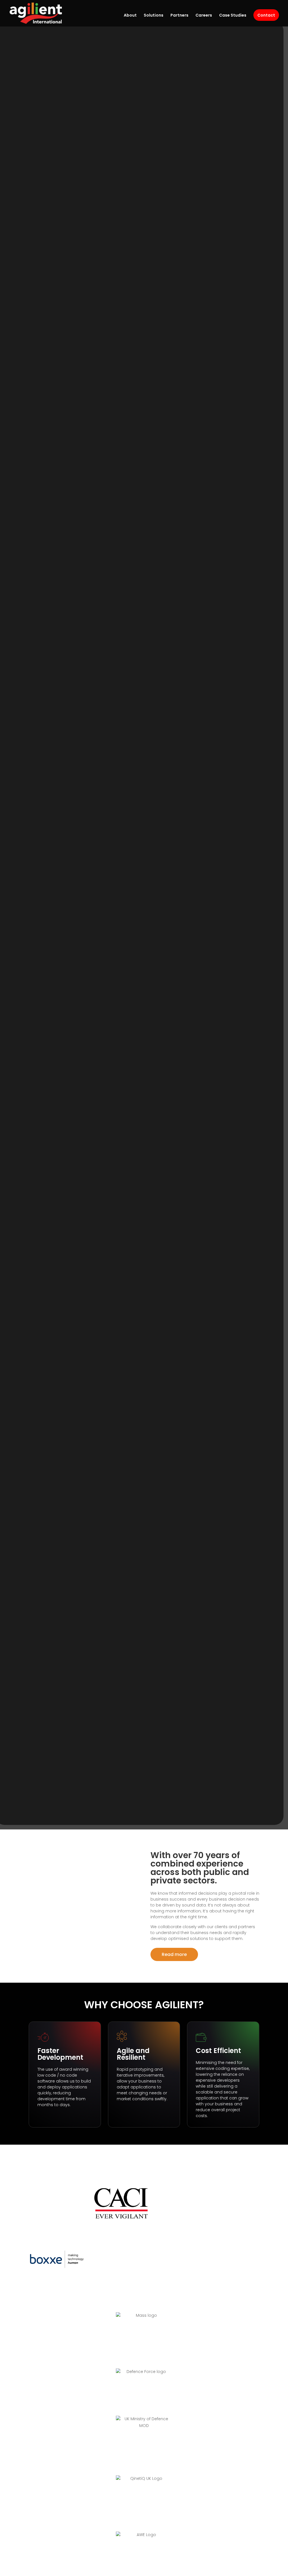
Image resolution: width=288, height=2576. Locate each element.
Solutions (154, 16)
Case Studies (233, 16)
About (130, 16)
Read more (174, 1954)
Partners (179, 16)
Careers (204, 16)
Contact (266, 15)
